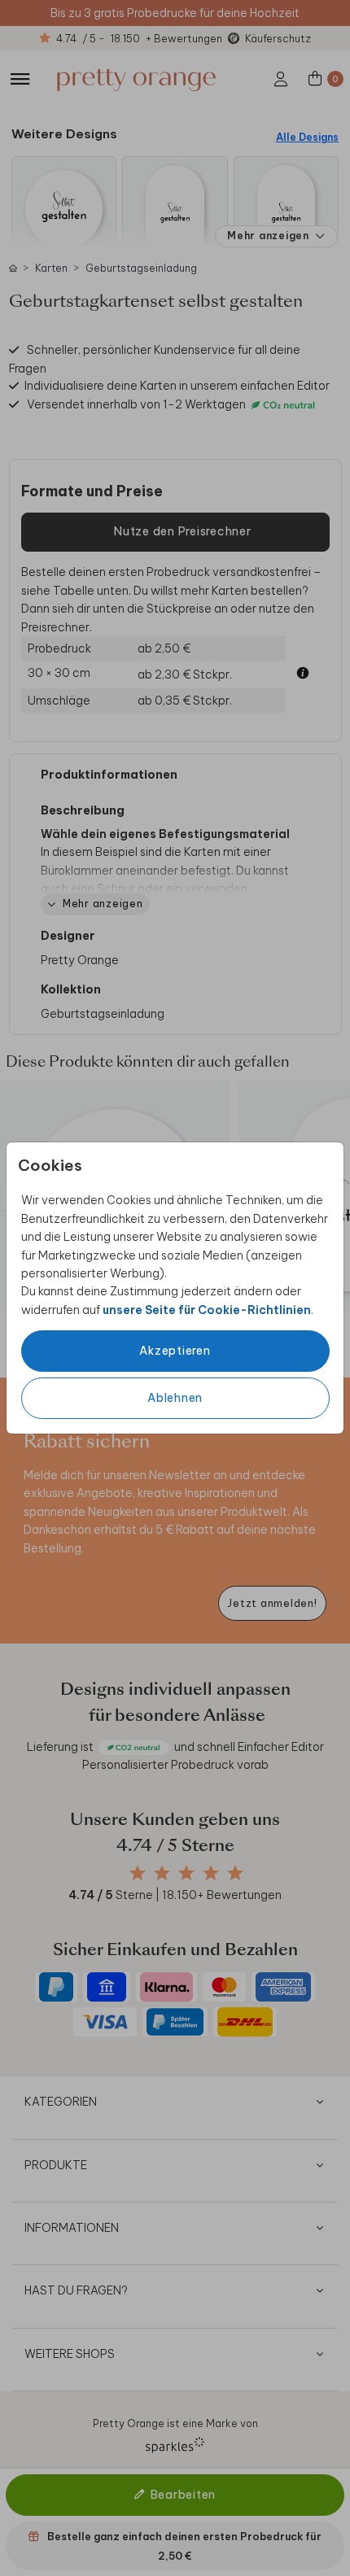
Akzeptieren (175, 1351)
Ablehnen (175, 1398)
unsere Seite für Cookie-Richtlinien (207, 1310)
